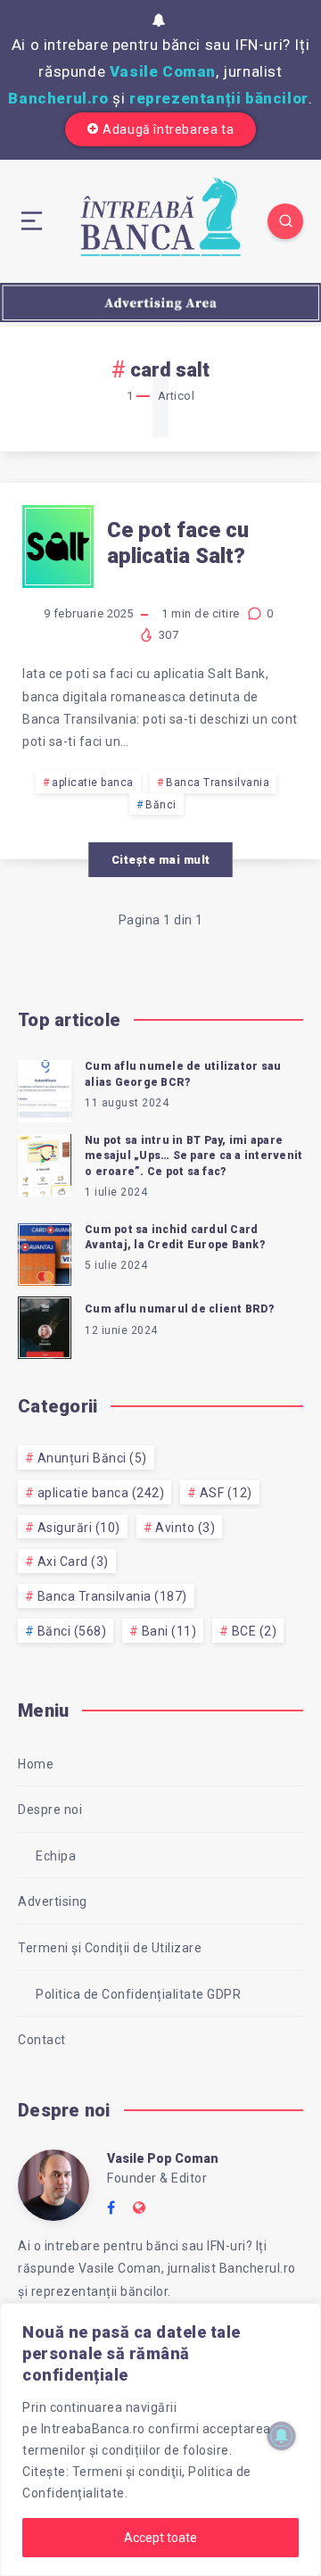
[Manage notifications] (282, 2436)
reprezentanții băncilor (219, 98)
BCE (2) (255, 1631)
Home (36, 1764)
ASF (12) (226, 1493)
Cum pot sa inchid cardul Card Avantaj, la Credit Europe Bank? (175, 1237)
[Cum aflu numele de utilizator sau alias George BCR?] (45, 1089)
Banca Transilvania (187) (112, 1596)
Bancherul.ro (58, 98)
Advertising (53, 1901)
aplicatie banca (93, 783)
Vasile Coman (163, 71)
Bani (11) (169, 1631)
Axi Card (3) (73, 1561)
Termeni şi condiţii (128, 2472)
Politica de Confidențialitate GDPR (138, 1994)
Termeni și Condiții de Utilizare (110, 1948)
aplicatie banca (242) (101, 1493)
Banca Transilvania (218, 783)
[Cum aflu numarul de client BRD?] (45, 1325)
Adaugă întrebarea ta (168, 129)
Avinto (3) (185, 1528)
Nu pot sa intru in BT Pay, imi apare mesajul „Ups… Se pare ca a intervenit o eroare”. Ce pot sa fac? (193, 1156)
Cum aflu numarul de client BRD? (179, 1309)
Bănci (161, 805)
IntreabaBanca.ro (93, 2429)
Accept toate (160, 2538)
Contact (42, 2040)
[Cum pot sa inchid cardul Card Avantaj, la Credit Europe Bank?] (45, 1252)
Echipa (56, 1856)
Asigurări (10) (79, 1528)
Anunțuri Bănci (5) (92, 1458)
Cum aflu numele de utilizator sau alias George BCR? (183, 1074)
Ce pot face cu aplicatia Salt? (178, 543)
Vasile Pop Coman (163, 2158)
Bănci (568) (72, 1631)
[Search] (285, 221)
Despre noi (50, 1810)
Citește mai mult (161, 860)
